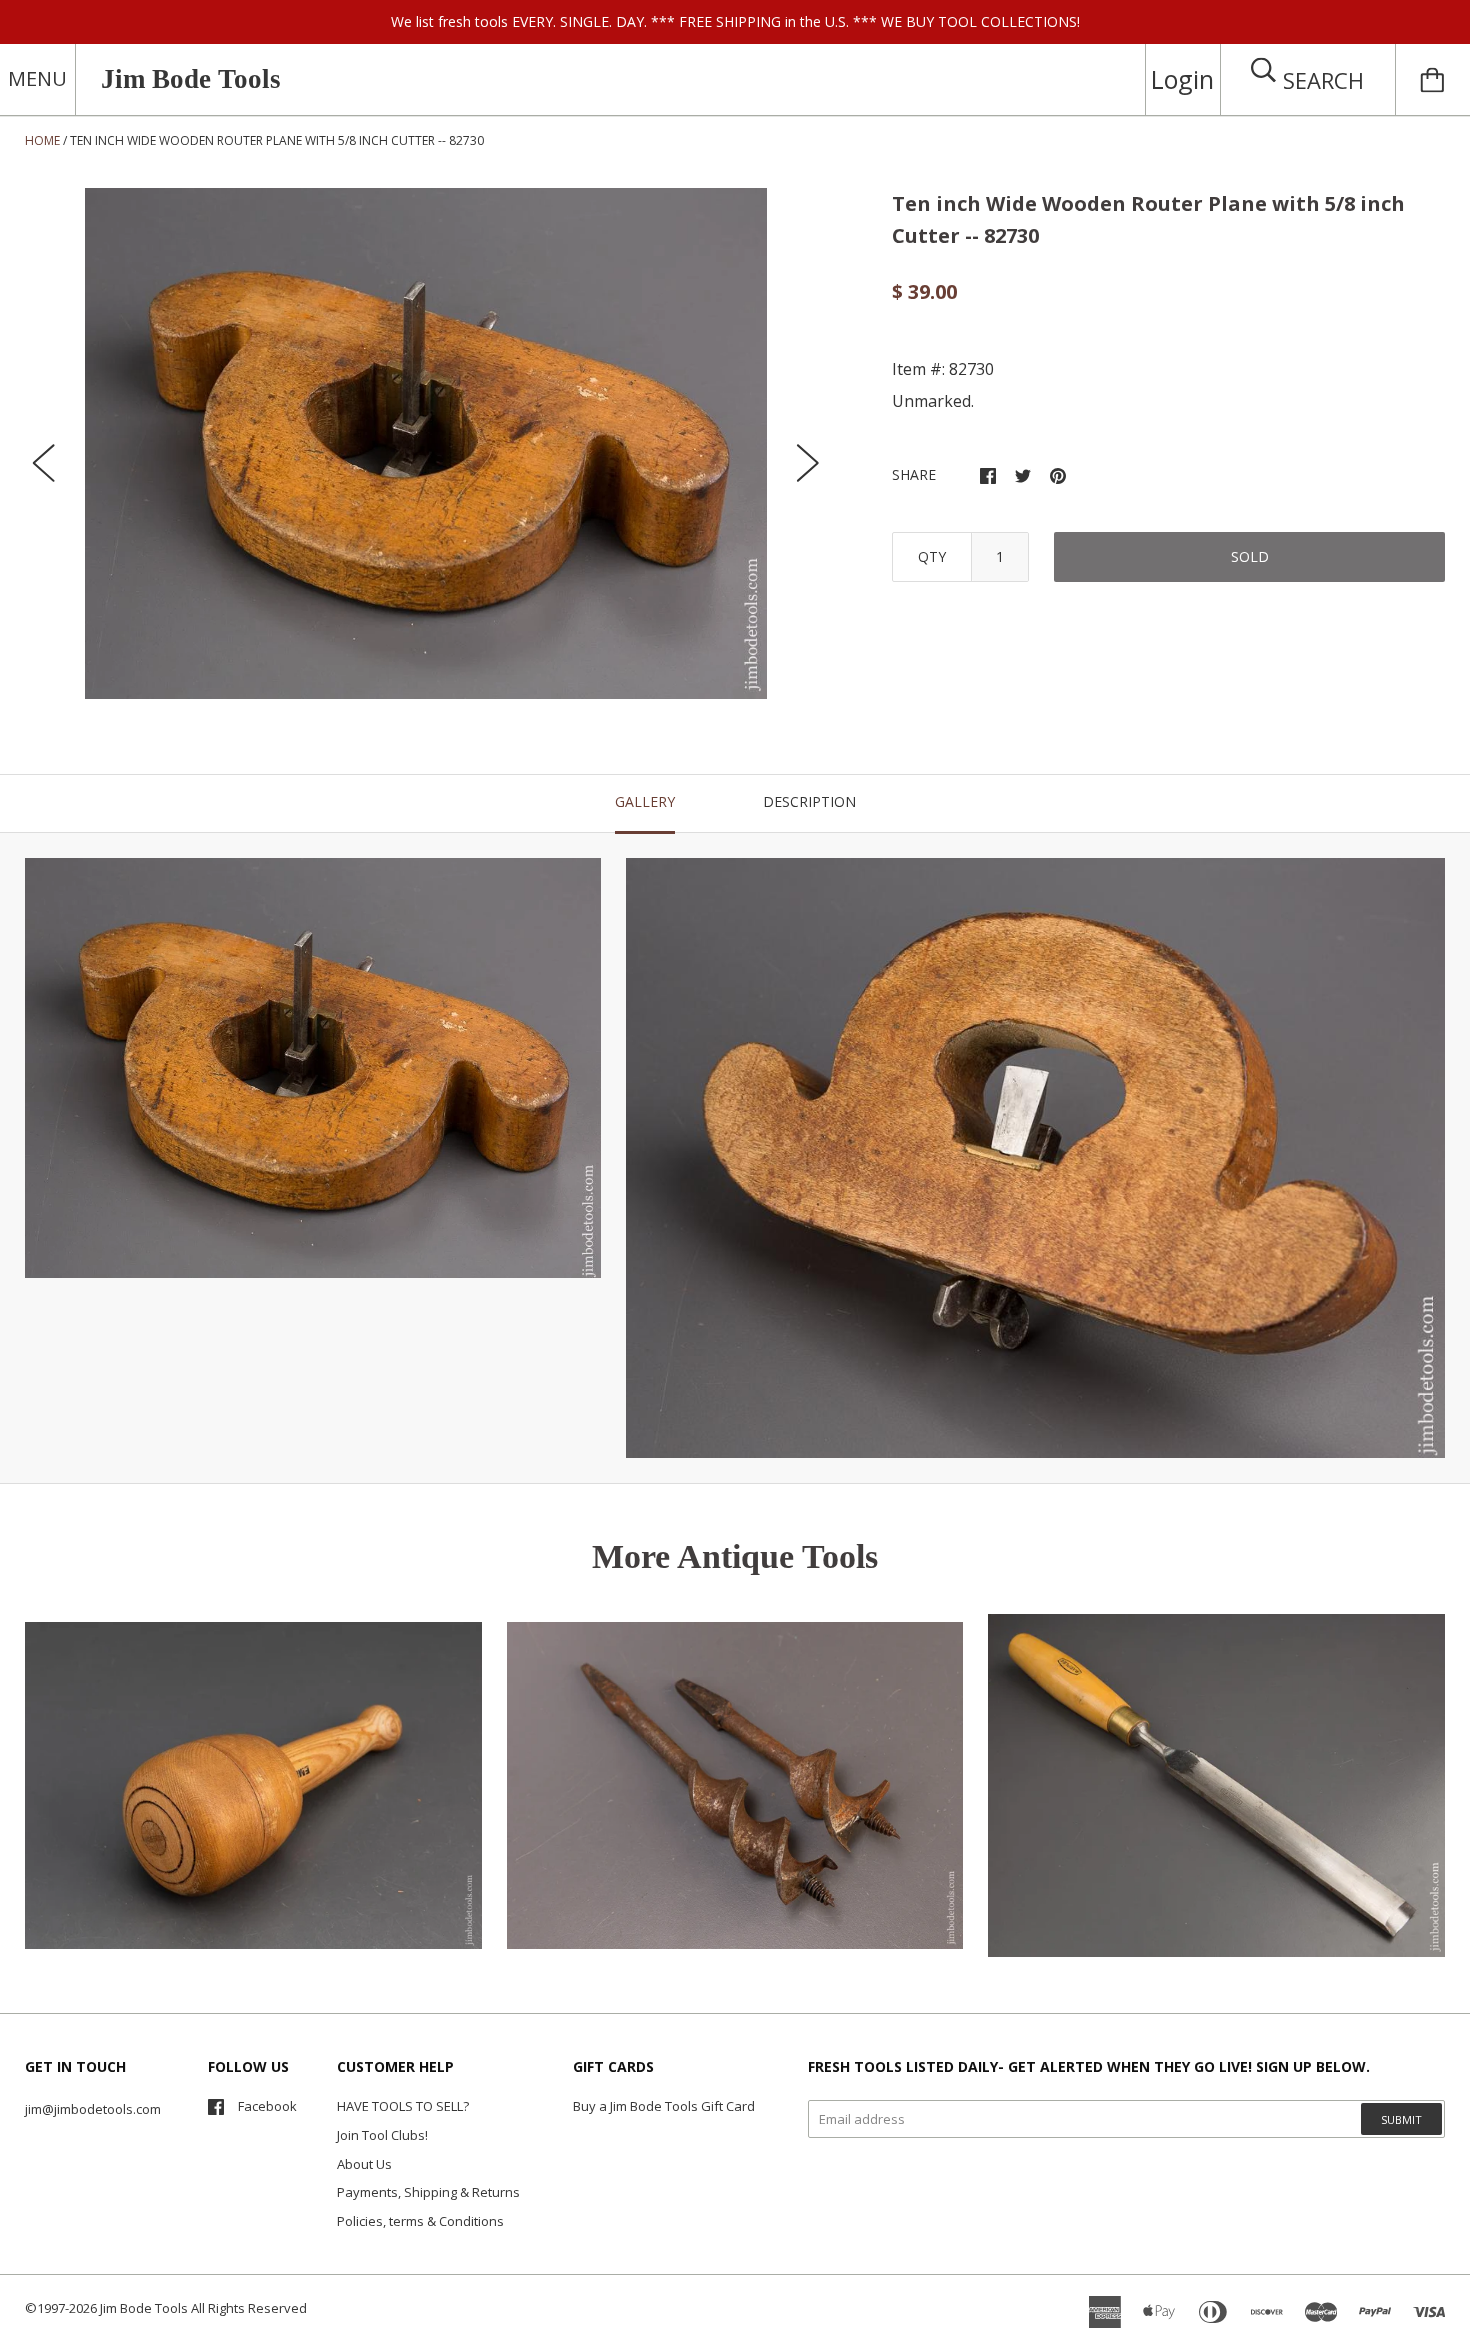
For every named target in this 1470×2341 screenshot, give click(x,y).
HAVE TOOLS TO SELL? (403, 2106)
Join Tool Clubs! (382, 2135)
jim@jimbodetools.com (93, 2109)
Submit (1401, 2119)
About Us (364, 2164)
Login (1182, 79)
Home (42, 140)
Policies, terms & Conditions (420, 2221)
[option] (426, 444)
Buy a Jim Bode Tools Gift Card (664, 2106)
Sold (1250, 556)
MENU (37, 78)
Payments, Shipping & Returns (428, 2192)
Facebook (267, 2106)
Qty (932, 556)
